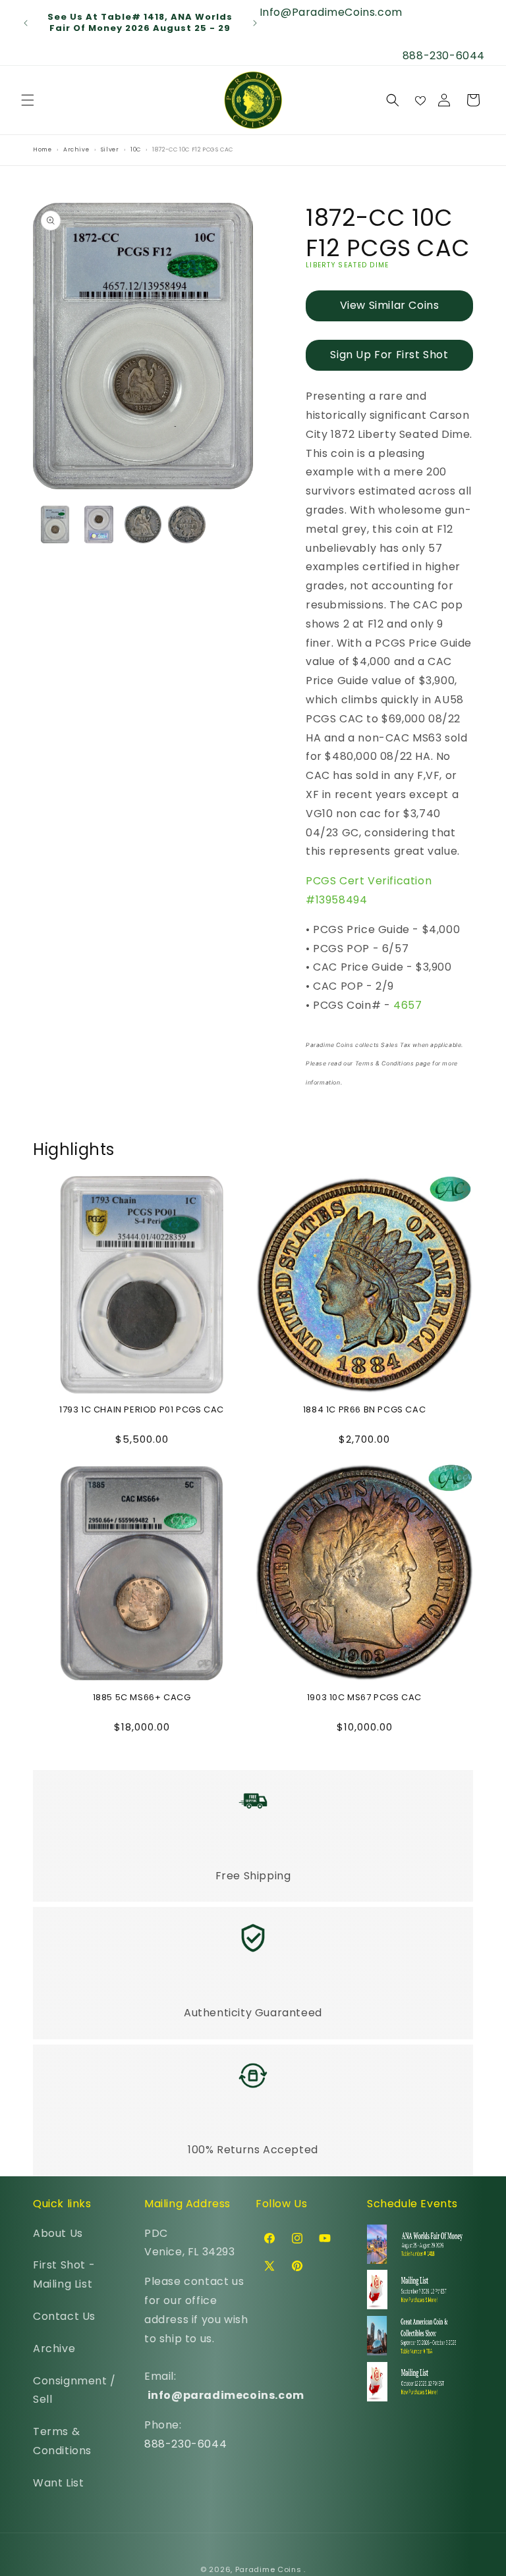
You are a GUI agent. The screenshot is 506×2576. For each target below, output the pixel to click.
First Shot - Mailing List (64, 2274)
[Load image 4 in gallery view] (187, 524)
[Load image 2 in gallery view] (99, 524)
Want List (58, 2483)
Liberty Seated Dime (348, 265)
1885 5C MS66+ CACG (142, 1698)
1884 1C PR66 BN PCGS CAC (364, 1410)
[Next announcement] (255, 23)
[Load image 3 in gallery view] (143, 524)
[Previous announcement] (26, 23)
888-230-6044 (185, 2444)
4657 (408, 1005)
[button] (28, 100)
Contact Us (64, 2316)
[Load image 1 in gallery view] (55, 524)
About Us (58, 2233)
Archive (54, 2348)
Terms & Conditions (62, 2441)
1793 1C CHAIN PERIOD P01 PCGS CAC (142, 1410)
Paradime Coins (268, 2569)
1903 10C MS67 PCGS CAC (364, 1698)
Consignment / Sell (74, 2390)
